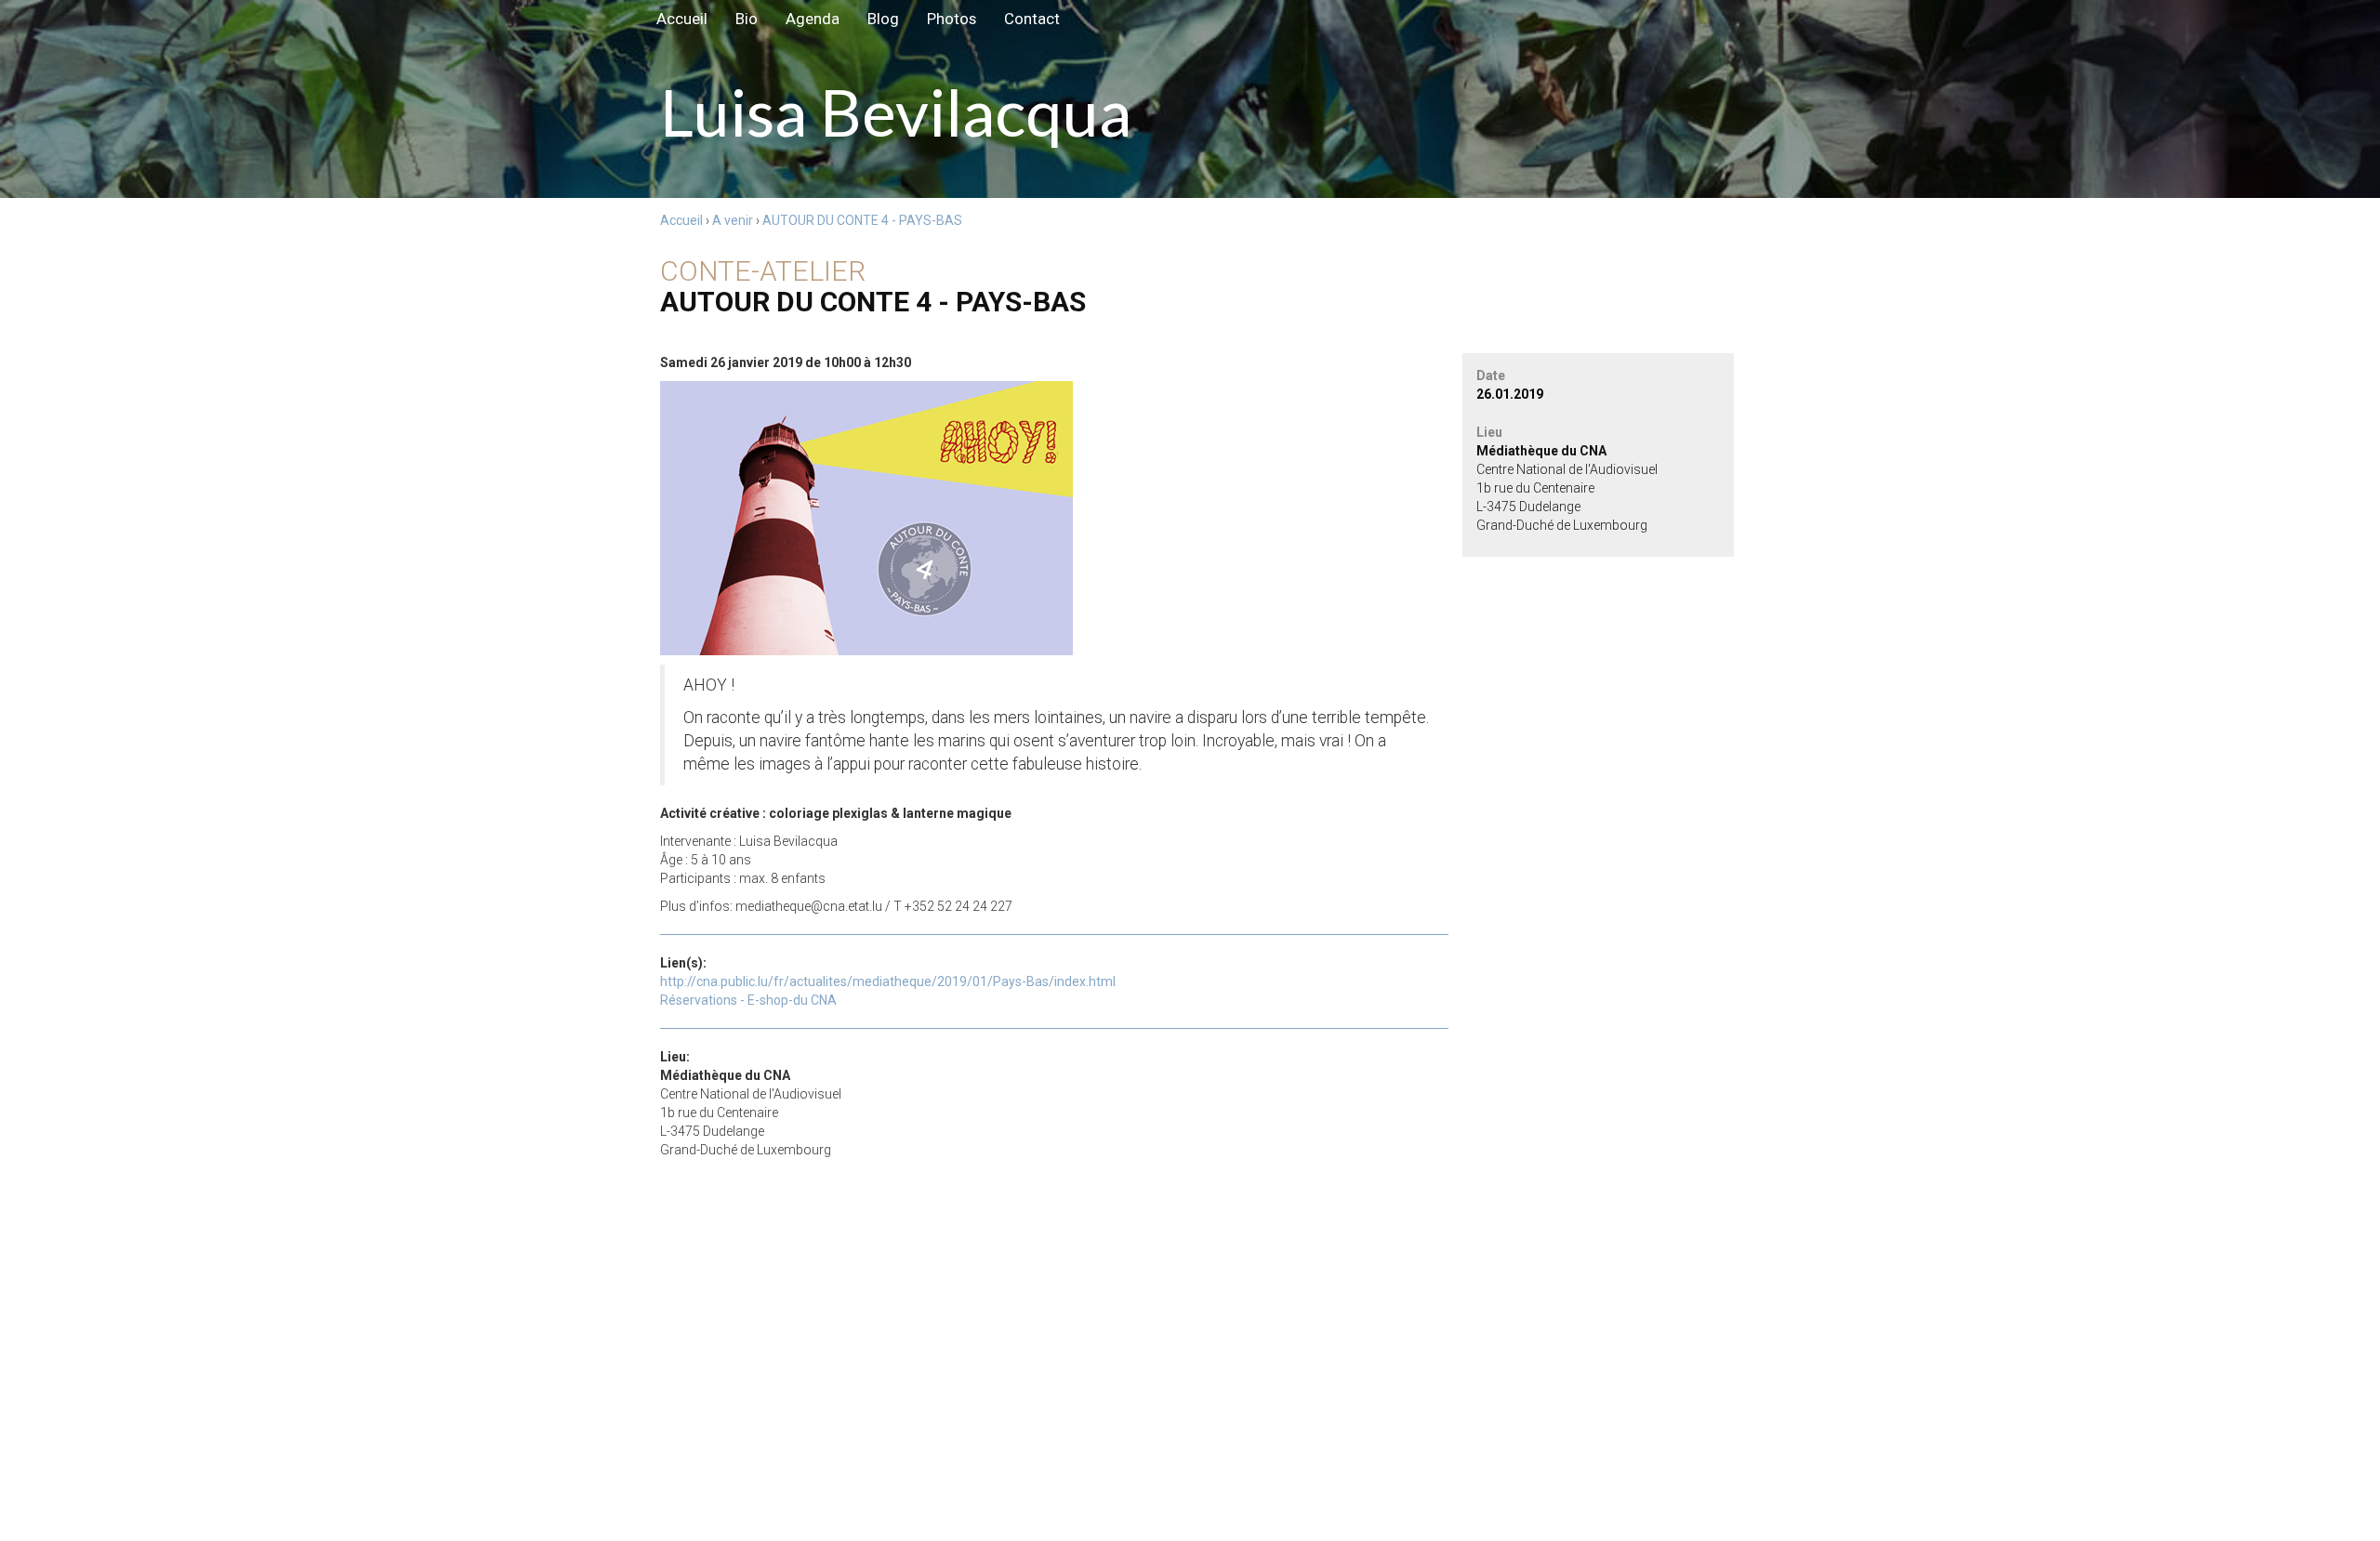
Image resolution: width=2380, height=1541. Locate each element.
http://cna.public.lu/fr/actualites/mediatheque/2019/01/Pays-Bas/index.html (888, 981)
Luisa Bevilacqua (19, 19)
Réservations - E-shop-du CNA (748, 1000)
